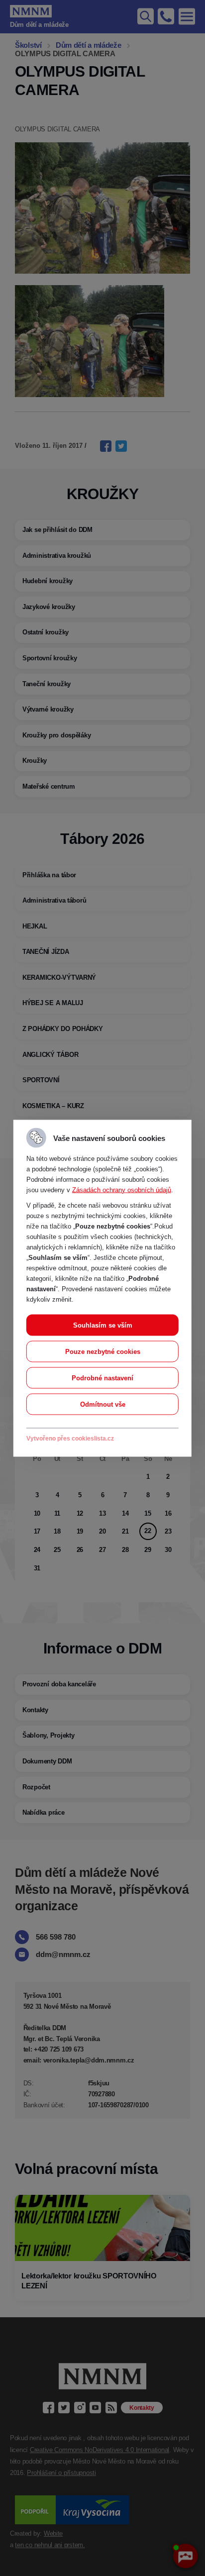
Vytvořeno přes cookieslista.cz (70, 1438)
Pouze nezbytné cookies (103, 1351)
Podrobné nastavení (102, 1378)
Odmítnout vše (103, 1404)
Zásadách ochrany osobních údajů (122, 1189)
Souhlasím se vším (103, 1325)
